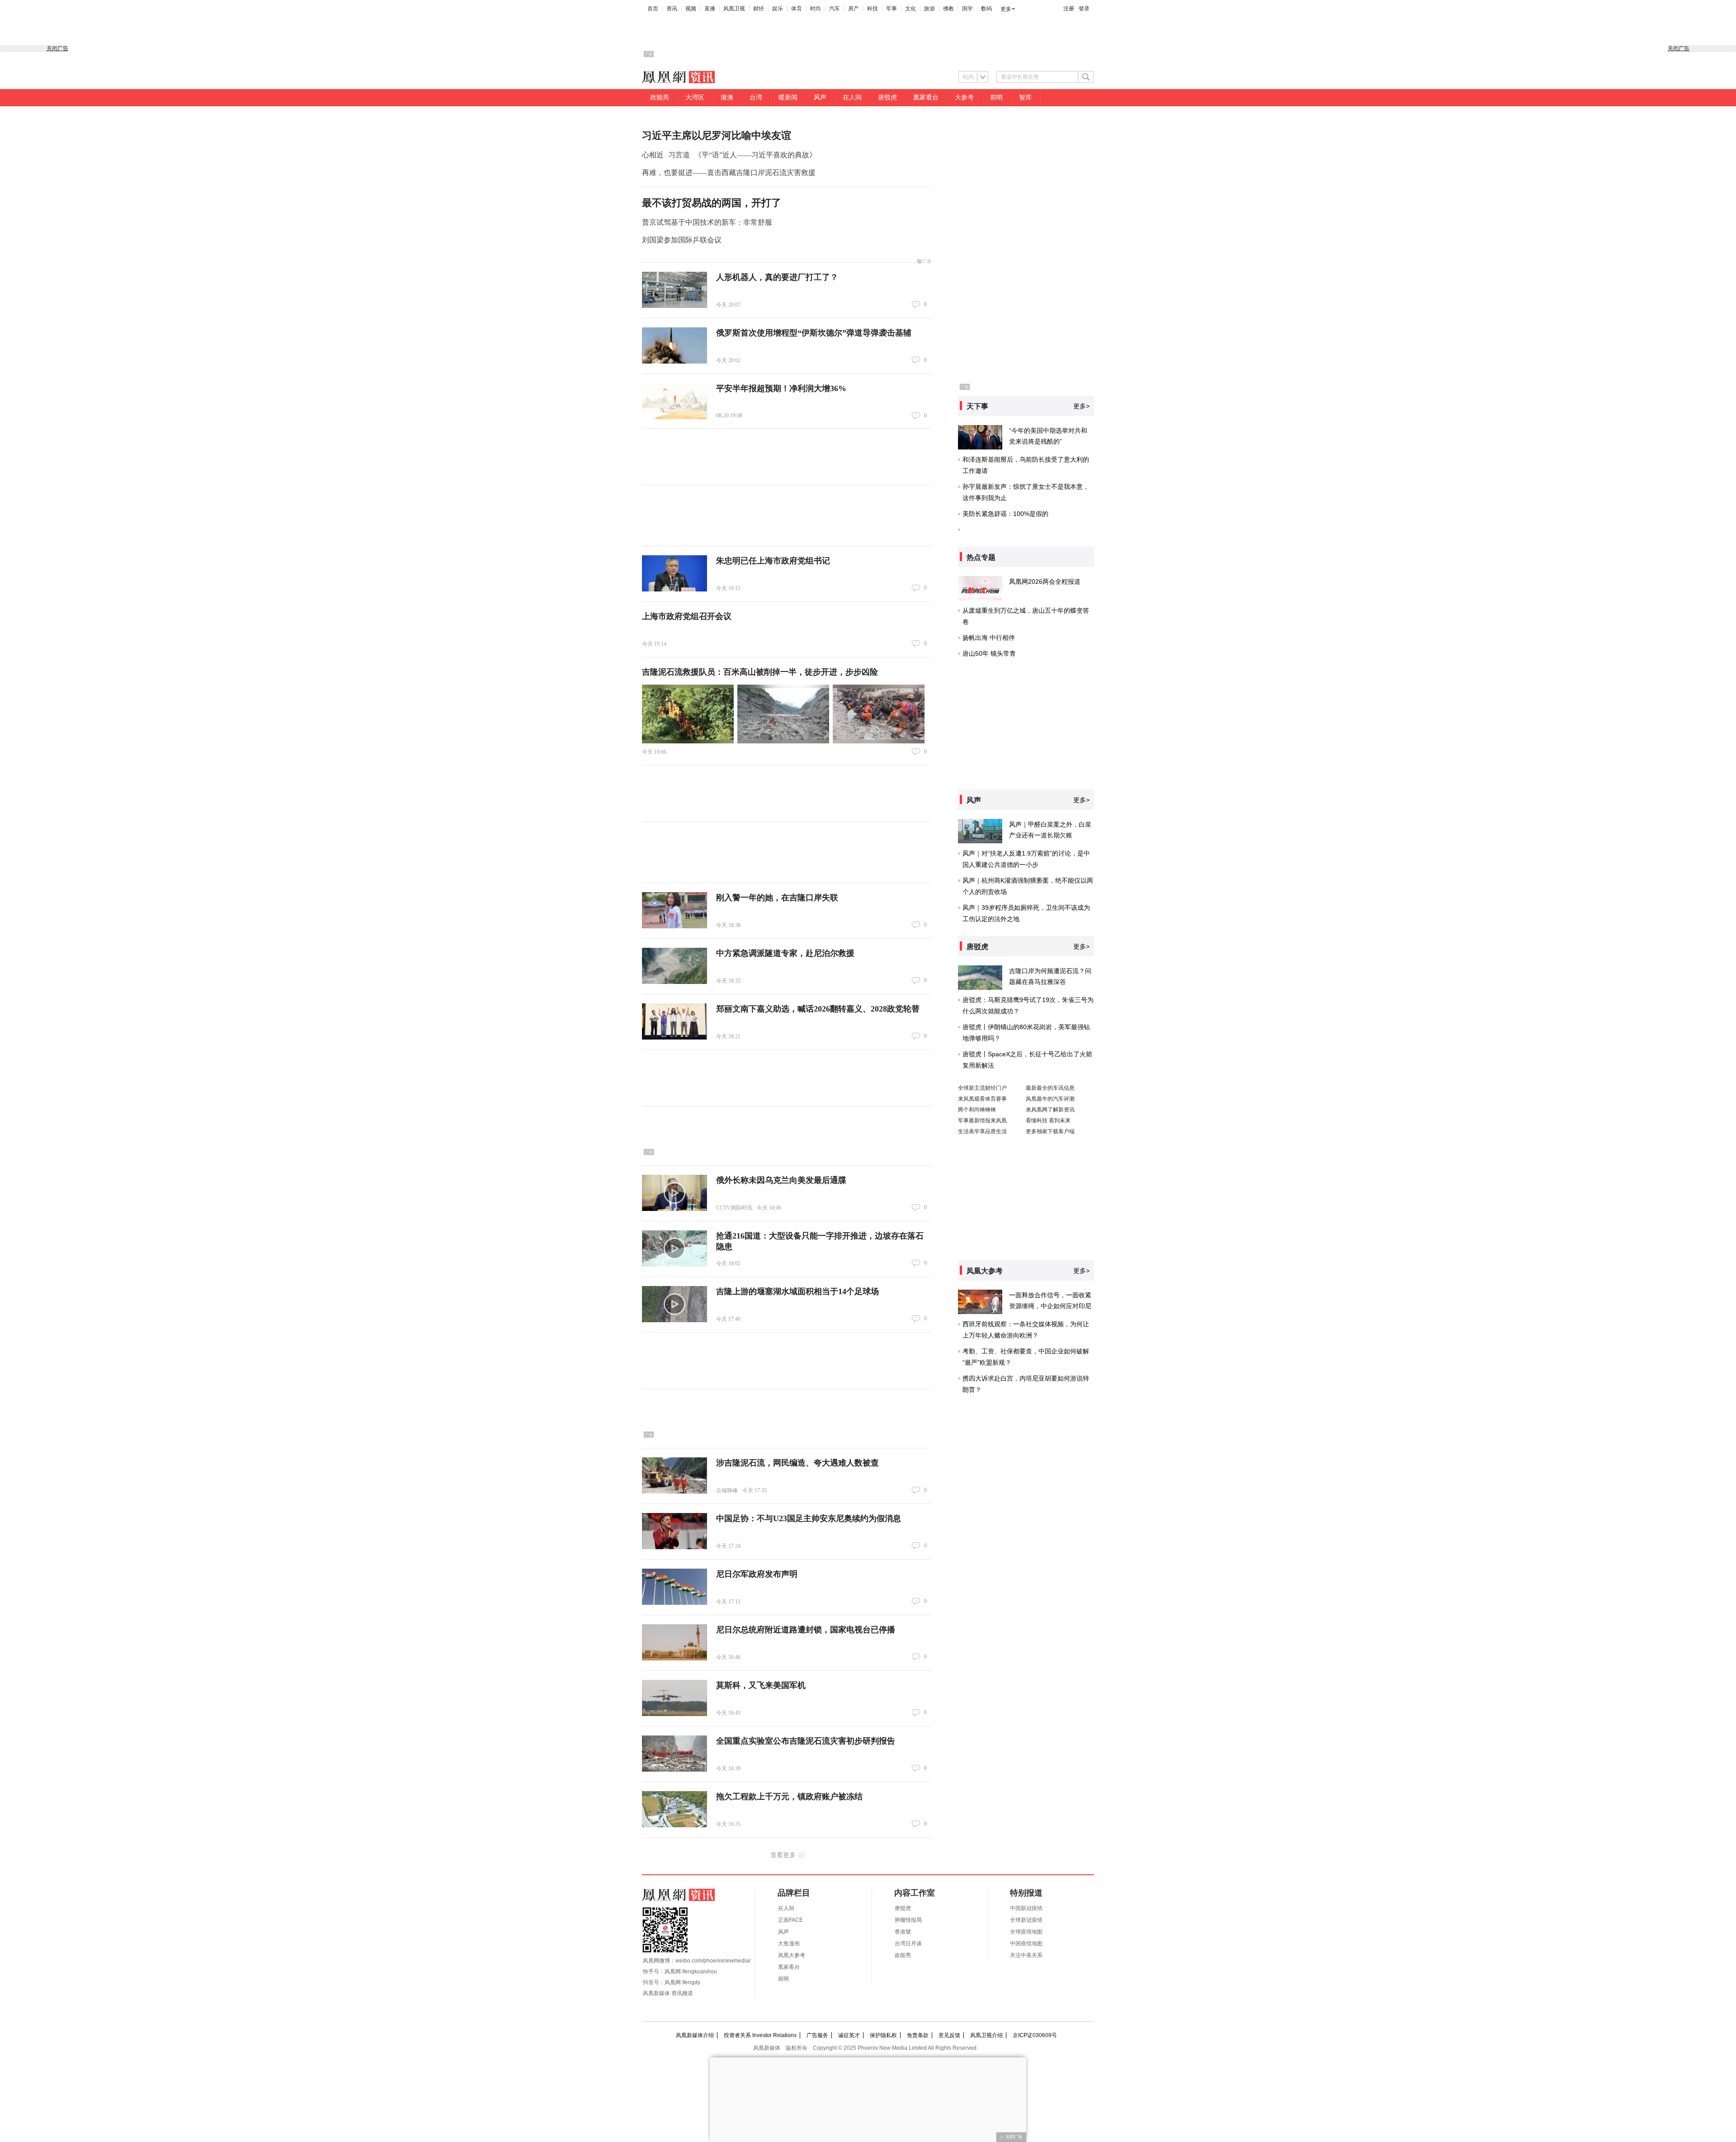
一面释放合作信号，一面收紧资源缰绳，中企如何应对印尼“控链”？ (1050, 1306)
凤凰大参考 (792, 1955)
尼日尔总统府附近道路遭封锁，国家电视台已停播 (806, 1630)
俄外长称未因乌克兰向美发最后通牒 (781, 1180)
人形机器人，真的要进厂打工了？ (777, 277)
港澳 (727, 97)
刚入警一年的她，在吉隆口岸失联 (777, 898)
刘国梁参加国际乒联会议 (682, 240)
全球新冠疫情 (1026, 1920)
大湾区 (695, 97)
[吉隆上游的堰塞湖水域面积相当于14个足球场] (675, 1304)
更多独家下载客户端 (1050, 1131)
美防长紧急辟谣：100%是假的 (1005, 514)
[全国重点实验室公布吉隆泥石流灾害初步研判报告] (675, 1754)
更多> (1081, 406)
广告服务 (817, 2035)
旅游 (929, 9)
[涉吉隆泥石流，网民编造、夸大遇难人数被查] (675, 1475)
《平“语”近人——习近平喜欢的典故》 (755, 155)
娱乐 (778, 9)
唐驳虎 (887, 97)
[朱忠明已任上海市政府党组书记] (675, 573)
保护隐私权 (883, 2035)
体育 (797, 9)
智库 (1025, 97)
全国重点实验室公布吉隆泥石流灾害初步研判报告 (806, 1741)
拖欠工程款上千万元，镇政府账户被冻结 (789, 1797)
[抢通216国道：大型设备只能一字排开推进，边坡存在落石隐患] (675, 1248)
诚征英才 (849, 2035)
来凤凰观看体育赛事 (982, 1099)
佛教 (948, 9)
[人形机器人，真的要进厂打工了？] (675, 290)
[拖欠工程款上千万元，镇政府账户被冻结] (675, 1809)
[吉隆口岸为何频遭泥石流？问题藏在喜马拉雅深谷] (980, 978)
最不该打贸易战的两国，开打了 (712, 203)
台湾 (756, 97)
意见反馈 (949, 2035)
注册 (1069, 9)
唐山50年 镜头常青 (989, 653)
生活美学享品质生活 (982, 1131)
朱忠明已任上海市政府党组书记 (773, 561)
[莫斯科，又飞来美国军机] (675, 1698)
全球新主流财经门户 (982, 1088)
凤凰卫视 (734, 9)
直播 (710, 9)
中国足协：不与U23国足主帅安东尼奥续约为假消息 (809, 1518)
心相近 (653, 155)
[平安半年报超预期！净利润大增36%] (675, 401)
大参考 (964, 97)
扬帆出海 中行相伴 (989, 638)
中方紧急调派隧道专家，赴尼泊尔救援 (785, 953)
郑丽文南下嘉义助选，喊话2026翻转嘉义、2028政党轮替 (818, 1009)
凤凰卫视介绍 (986, 2035)
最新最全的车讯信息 (1050, 1088)
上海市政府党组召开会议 (687, 616)
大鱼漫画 (789, 1943)
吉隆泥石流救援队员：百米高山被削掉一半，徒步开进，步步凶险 (760, 672)
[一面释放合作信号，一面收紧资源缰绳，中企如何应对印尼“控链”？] (980, 1302)
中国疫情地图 (1026, 1943)
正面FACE (790, 1920)
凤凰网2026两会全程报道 (1045, 582)
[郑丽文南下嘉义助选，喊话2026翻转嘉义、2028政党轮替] (675, 1021)
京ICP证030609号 (1035, 2035)
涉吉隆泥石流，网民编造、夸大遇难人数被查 (797, 1463)
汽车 (835, 9)
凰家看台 (926, 97)
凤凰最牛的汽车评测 (1050, 1099)
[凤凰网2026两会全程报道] (980, 588)
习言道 (679, 155)
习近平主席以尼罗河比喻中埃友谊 (717, 135)
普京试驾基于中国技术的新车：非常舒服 (707, 222)
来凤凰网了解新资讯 (1050, 1110)
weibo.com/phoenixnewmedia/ (713, 1961)
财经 (759, 9)
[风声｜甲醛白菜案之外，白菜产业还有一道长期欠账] (980, 831)
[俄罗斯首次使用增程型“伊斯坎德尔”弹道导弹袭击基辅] (675, 345)
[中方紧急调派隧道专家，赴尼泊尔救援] (675, 966)
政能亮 (660, 97)
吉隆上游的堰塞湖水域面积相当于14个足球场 (797, 1291)
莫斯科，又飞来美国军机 (761, 1685)
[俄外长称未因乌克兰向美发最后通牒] (675, 1193)
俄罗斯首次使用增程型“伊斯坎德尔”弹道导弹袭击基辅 (814, 333)
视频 (691, 9)
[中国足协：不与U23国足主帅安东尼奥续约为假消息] (675, 1531)
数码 (986, 9)
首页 (653, 9)
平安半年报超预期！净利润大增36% (781, 388)
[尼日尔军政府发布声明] (675, 1587)
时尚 (816, 9)
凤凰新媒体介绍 (695, 2035)
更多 (1006, 9)
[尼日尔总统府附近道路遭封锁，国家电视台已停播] (675, 1642)
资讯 (672, 9)
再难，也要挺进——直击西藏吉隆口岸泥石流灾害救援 (729, 173)
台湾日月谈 (908, 1943)
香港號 (903, 1932)
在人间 (852, 97)
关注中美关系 (1026, 1955)
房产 (854, 9)
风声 (820, 97)
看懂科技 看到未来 (1048, 1121)
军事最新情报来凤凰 (982, 1121)
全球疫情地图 (1026, 1932)
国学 (967, 9)
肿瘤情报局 (908, 1920)
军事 (892, 9)
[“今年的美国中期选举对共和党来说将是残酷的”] (980, 437)
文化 (910, 9)
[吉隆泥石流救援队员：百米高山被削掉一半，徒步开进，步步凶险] (688, 714)
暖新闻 (788, 97)
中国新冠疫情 (1026, 1908)
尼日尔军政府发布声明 (757, 1574)
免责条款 (918, 2035)
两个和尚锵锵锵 (977, 1110)
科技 (873, 9)
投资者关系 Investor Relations (760, 2035)
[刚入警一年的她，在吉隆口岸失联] (675, 910)
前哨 (996, 97)
